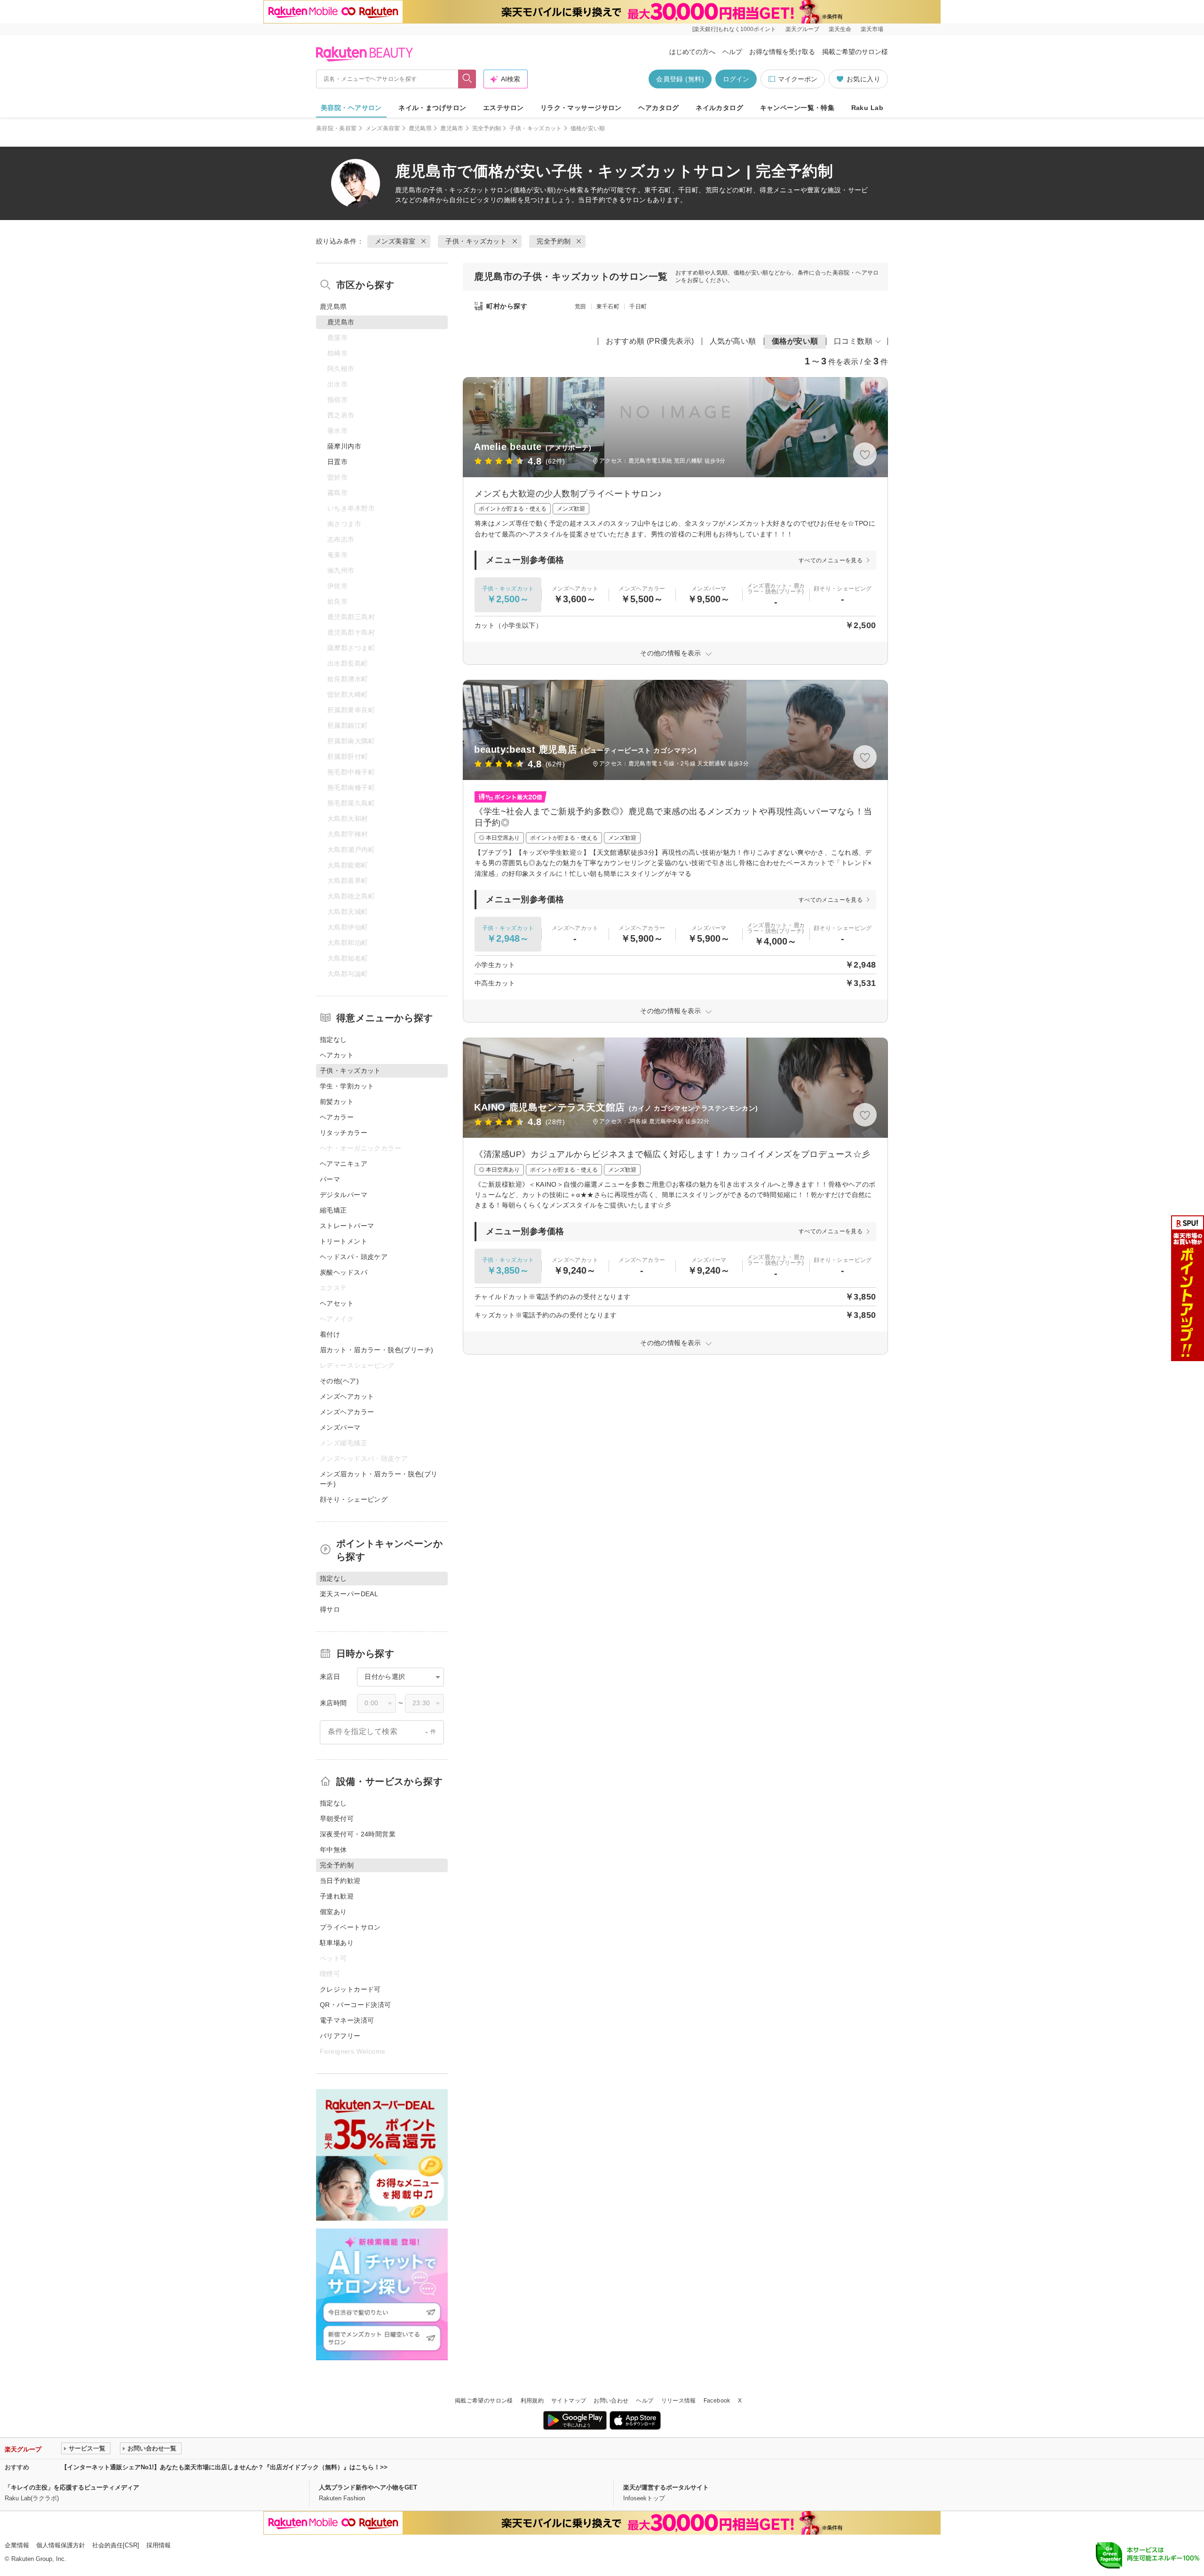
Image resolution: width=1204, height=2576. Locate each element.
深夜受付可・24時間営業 (358, 1834)
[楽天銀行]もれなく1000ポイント (734, 29)
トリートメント (344, 1241)
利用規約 (532, 2401)
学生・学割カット (347, 1086)
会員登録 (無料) (680, 79)
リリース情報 (679, 2401)
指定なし (333, 1040)
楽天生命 (840, 29)
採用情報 (158, 2545)
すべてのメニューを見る (831, 560)
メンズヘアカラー (347, 1412)
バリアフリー (340, 2036)
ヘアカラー (337, 1117)
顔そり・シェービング (354, 1499)
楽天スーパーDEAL (349, 1594)
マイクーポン (798, 79)
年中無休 (333, 1850)
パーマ (330, 1179)
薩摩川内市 (344, 446)
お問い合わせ (611, 2401)
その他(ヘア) (339, 1381)
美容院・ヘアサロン (351, 108)
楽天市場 (872, 29)
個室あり (333, 1912)
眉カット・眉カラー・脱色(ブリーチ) (377, 1350)
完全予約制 (487, 128)
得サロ (330, 1609)
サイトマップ (569, 2401)
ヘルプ (732, 52)
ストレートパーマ (347, 1226)
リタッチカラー (344, 1133)
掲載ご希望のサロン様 (855, 52)
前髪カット (337, 1102)
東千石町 (608, 307)
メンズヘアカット (347, 1396)
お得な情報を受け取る (782, 52)
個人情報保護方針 (61, 2545)
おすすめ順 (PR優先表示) (650, 341)
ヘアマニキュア (344, 1164)
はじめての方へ (692, 52)
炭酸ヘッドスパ (344, 1272)
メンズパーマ (340, 1427)
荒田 (581, 307)
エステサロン (503, 108)
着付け (330, 1334)
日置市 (337, 462)
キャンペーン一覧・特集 (797, 108)
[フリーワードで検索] (467, 79)
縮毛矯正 (333, 1210)
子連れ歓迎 (337, 1896)
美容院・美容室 (337, 128)
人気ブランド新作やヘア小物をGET (368, 2487)
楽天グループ (802, 29)
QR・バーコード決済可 (356, 2005)
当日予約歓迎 (340, 1881)
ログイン (736, 79)
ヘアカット (337, 1055)
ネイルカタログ (719, 108)
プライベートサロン (350, 1927)
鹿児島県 (420, 128)
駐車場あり (337, 1943)
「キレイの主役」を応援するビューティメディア (72, 2487)
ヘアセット (337, 1303)
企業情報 (17, 2545)
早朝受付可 (337, 1819)
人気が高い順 (733, 341)
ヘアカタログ (659, 108)
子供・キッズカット (535, 128)
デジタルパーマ (344, 1195)
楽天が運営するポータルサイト (666, 2487)
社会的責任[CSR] (116, 2545)
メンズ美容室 (383, 128)
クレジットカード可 (350, 1989)
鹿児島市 (452, 128)
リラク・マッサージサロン (581, 108)
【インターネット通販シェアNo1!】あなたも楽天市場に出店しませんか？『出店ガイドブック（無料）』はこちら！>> (224, 2467)
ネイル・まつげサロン (432, 108)
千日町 (638, 307)
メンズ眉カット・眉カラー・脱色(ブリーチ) (379, 1479)
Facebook (717, 2401)
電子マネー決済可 (347, 2020)
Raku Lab (867, 108)
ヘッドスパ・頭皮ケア (354, 1257)
